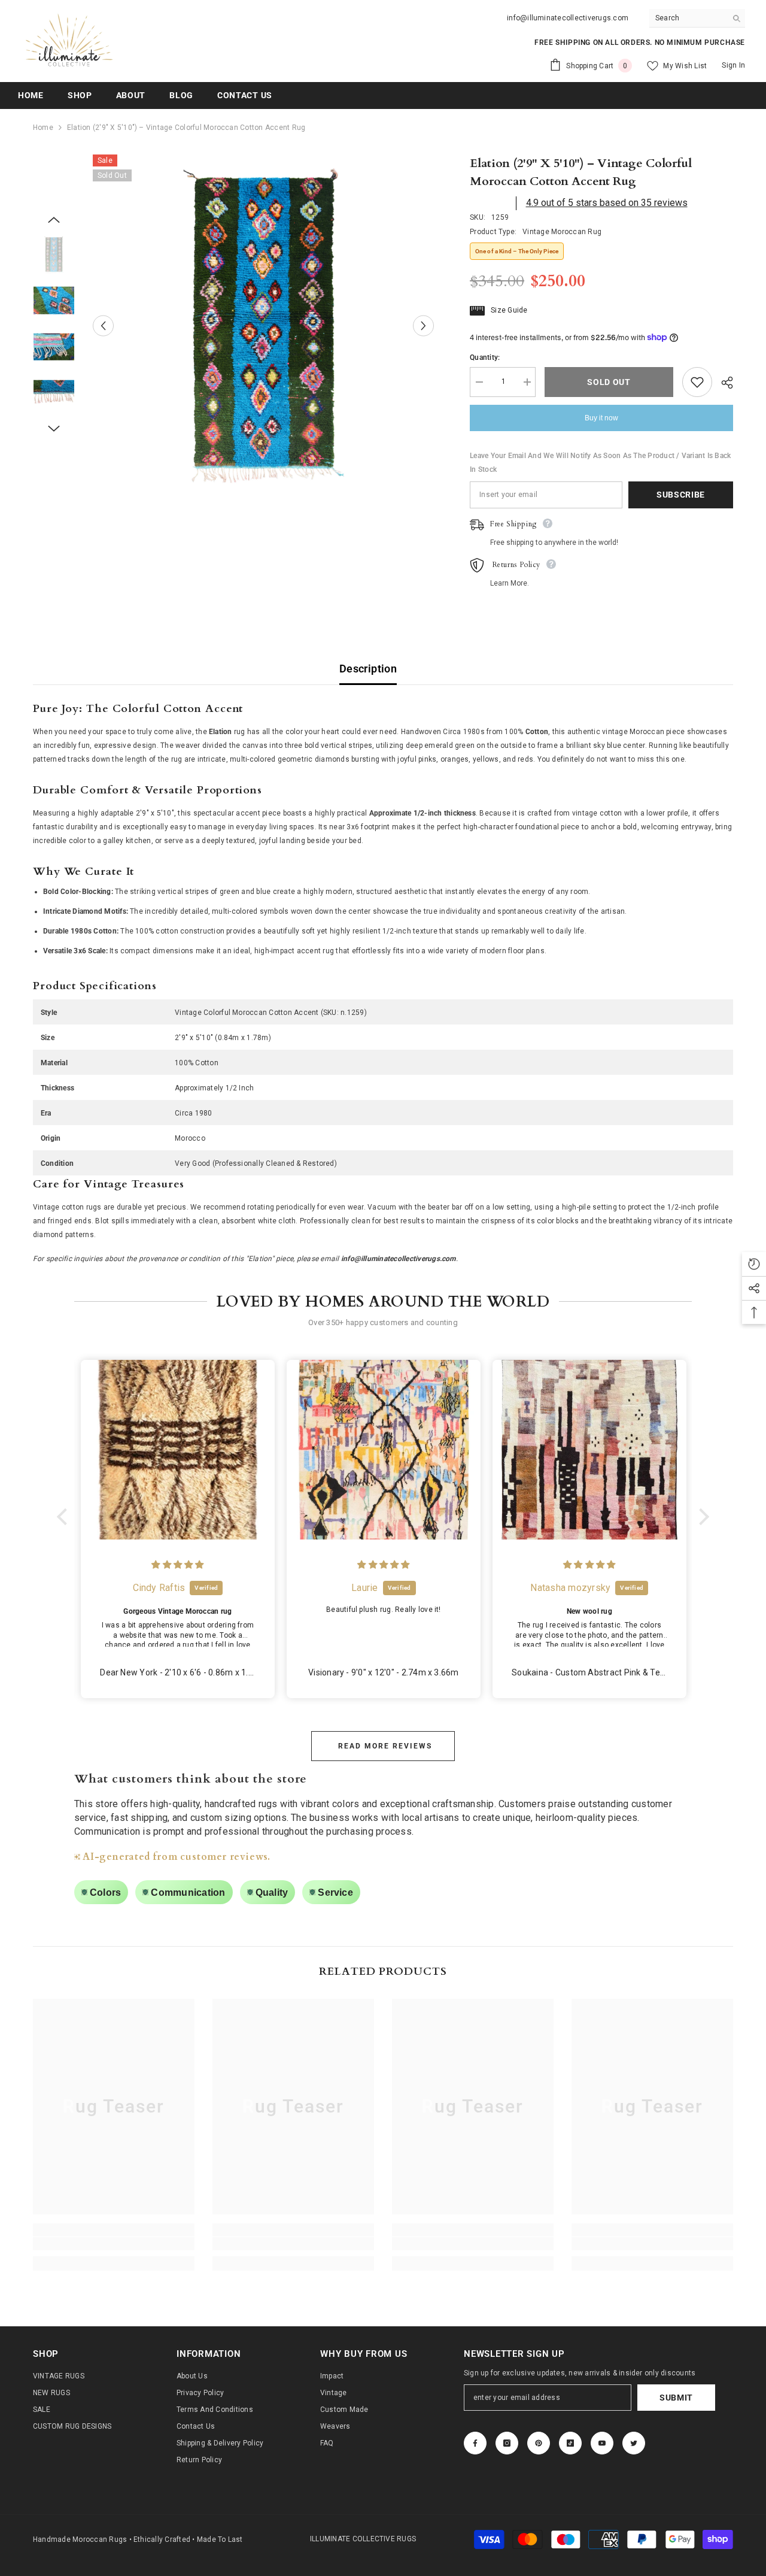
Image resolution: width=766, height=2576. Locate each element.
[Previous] (103, 325)
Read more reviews (385, 1746)
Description (368, 669)
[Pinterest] (539, 2443)
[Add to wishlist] (697, 382)
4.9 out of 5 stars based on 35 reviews (607, 203)
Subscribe (681, 495)
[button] (65, 1517)
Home (43, 128)
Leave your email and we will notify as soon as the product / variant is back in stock (600, 463)
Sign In (733, 65)
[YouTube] (602, 2443)
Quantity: (485, 357)
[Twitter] (634, 2443)
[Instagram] (507, 2443)
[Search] (697, 18)
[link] (114, 2244)
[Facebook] (475, 2443)
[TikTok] (570, 2443)
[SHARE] (723, 383)
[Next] (423, 325)
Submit (676, 2398)
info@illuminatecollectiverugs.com (568, 18)
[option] (264, 325)
